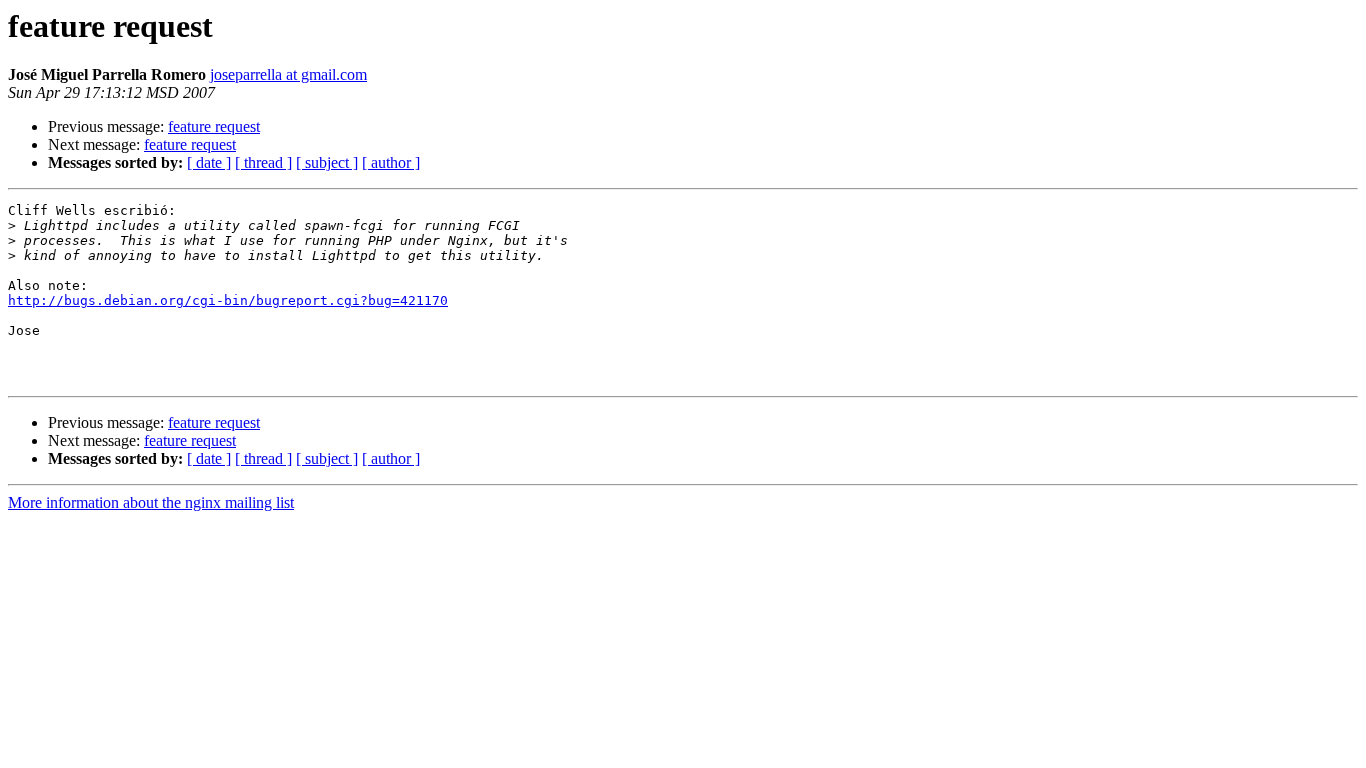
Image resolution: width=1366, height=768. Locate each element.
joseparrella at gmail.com (288, 74)
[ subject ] (327, 162)
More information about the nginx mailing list (151, 502)
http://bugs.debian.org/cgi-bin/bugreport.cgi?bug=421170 (228, 300)
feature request (214, 126)
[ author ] (391, 162)
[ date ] (209, 162)
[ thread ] (263, 162)
